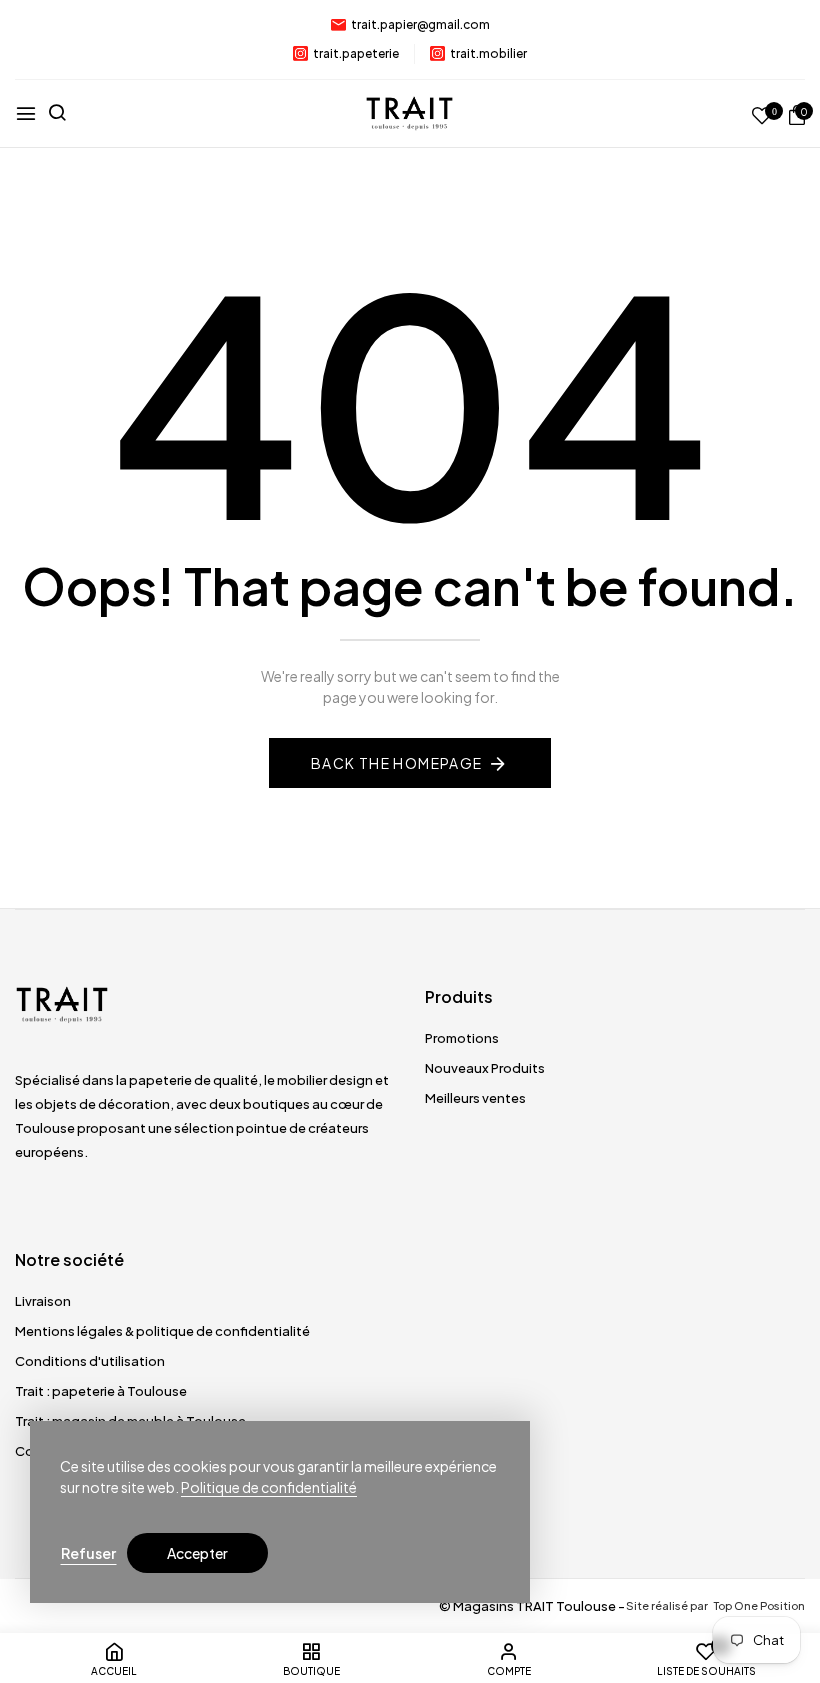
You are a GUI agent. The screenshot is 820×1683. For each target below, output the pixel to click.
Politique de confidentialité (269, 1487)
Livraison (43, 1301)
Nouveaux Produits (485, 1068)
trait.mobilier (488, 53)
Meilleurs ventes (475, 1098)
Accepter (197, 1553)
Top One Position (758, 1605)
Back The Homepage (397, 763)
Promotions (462, 1038)
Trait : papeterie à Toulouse (101, 1391)
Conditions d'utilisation (90, 1361)
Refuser (88, 1553)
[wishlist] (762, 116)
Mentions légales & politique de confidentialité (162, 1331)
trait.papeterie (356, 53)
